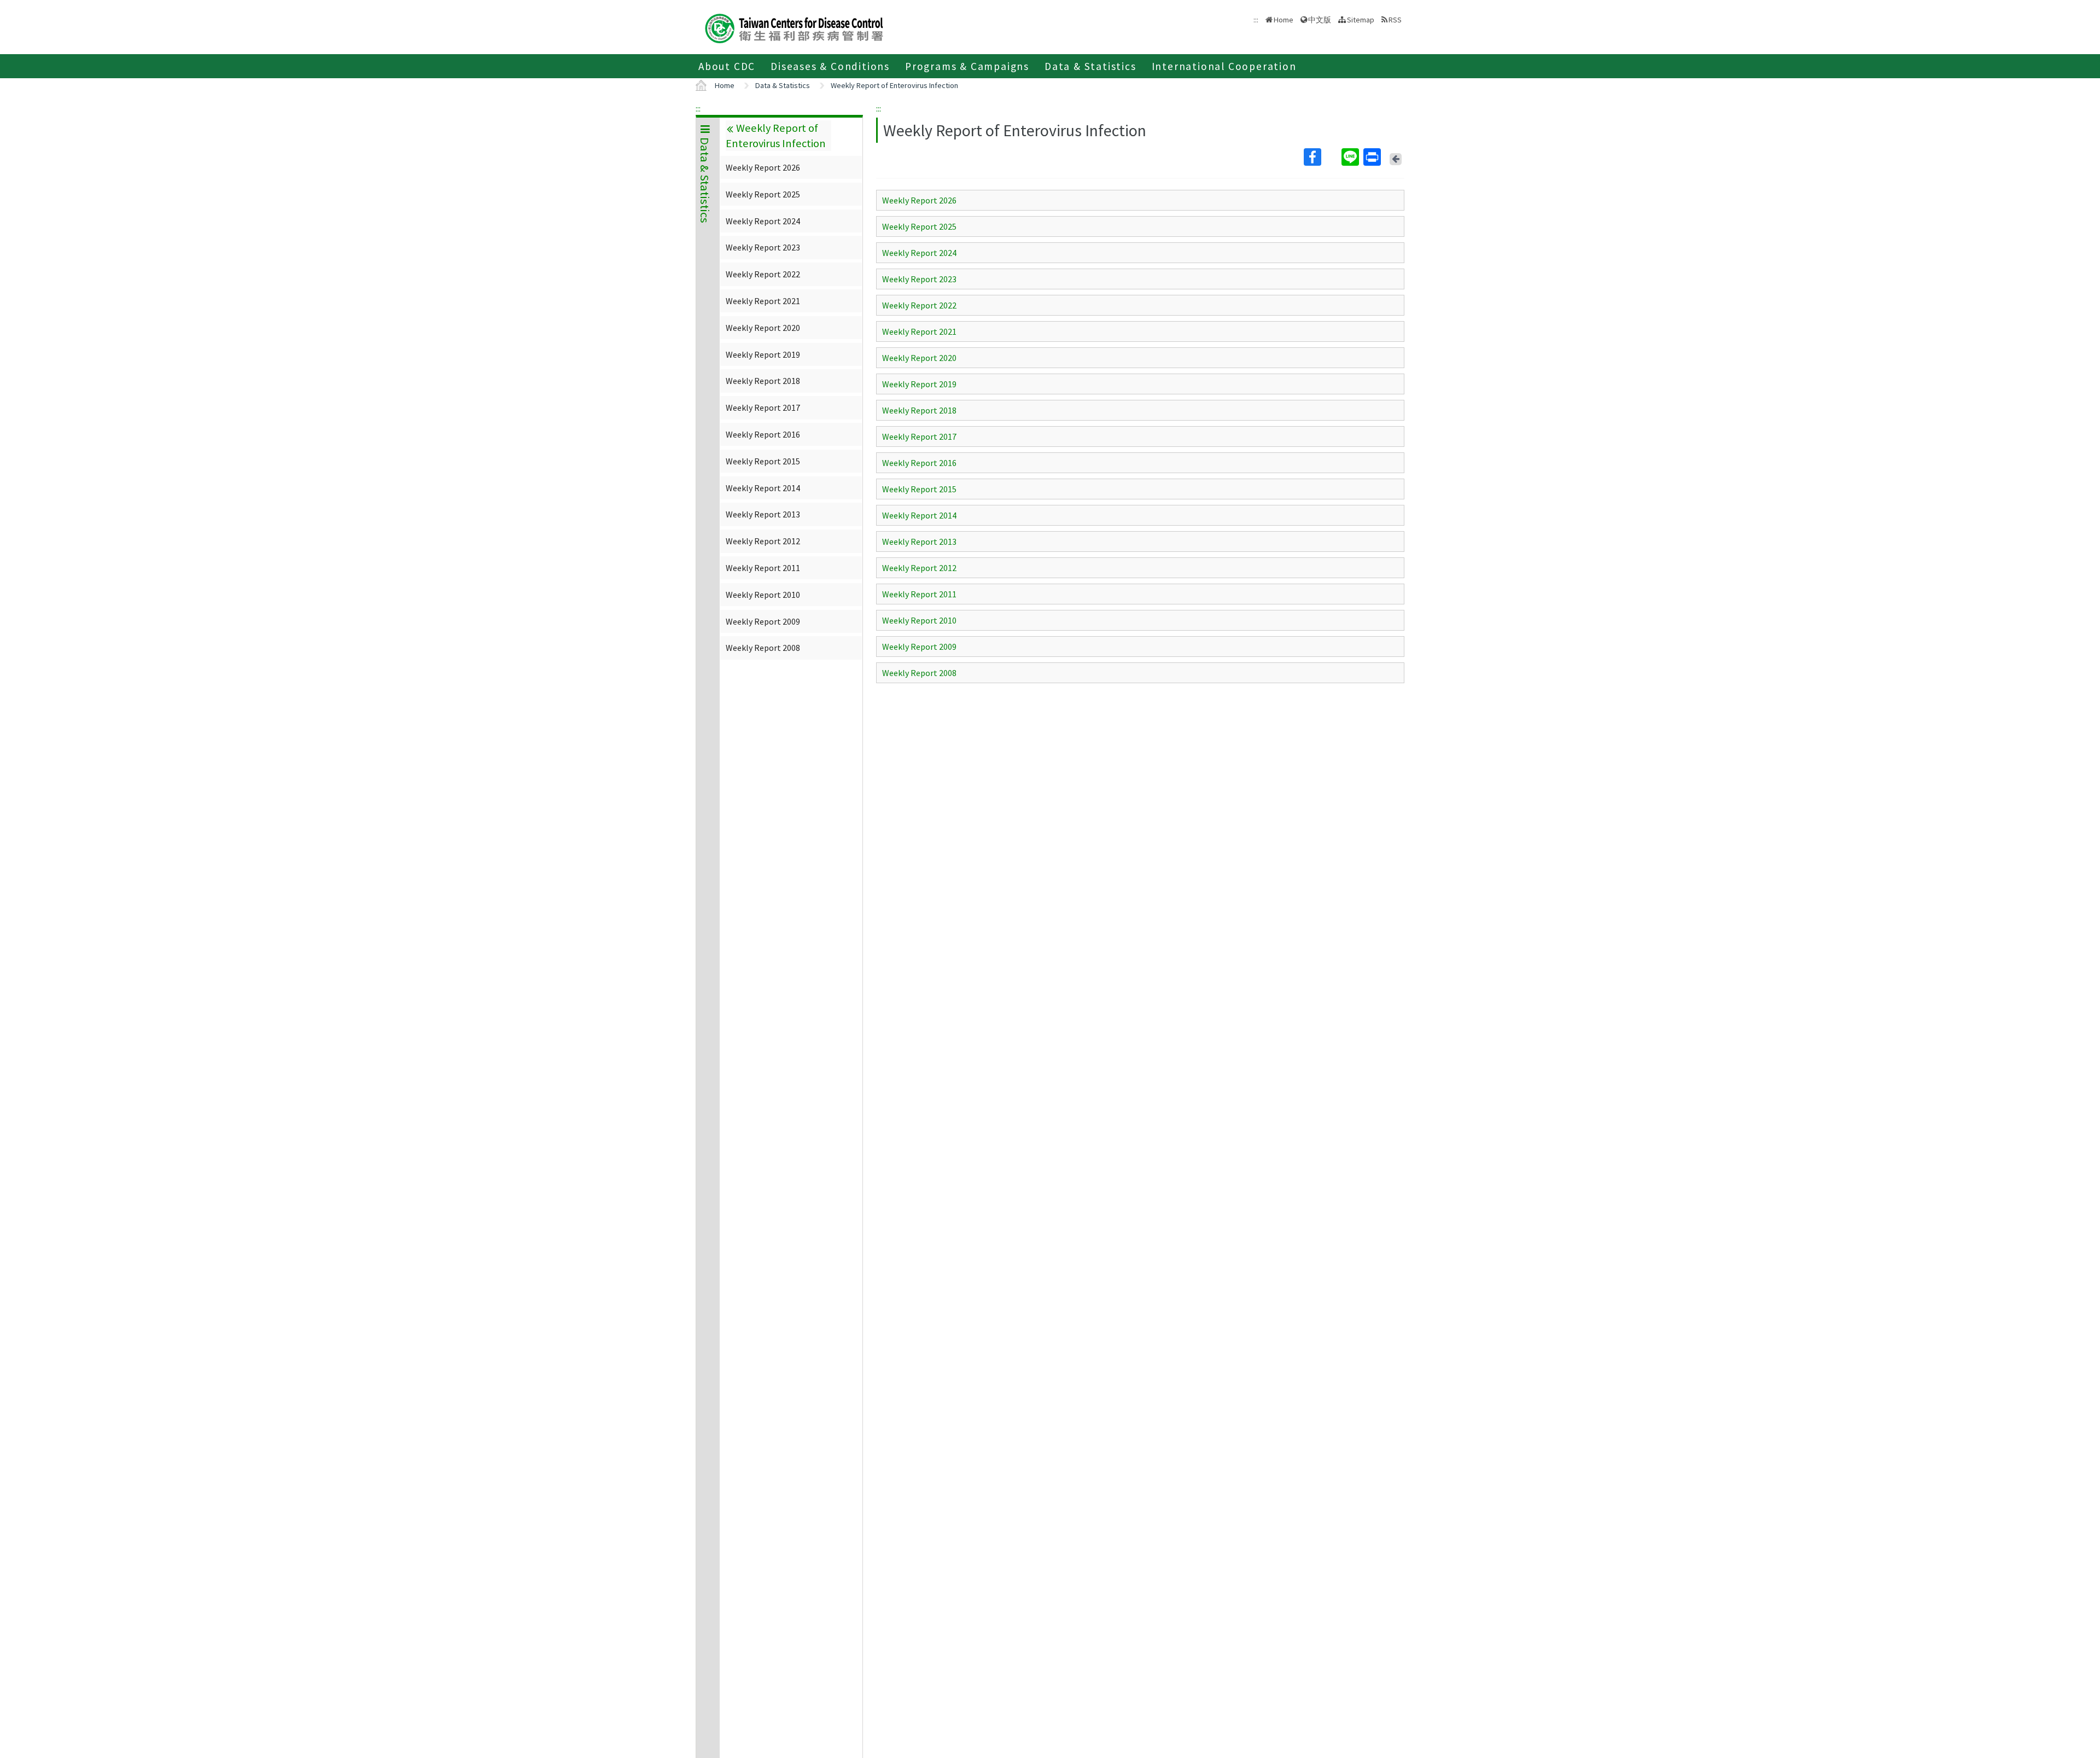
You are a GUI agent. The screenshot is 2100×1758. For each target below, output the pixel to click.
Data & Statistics (1090, 66)
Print (1373, 157)
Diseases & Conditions (830, 66)
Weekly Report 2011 (763, 568)
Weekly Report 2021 (763, 301)
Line (1351, 157)
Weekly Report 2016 (763, 434)
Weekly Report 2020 (763, 328)
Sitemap (1361, 20)
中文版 (1320, 19)
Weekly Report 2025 (763, 194)
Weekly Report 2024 (763, 221)
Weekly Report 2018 (763, 381)
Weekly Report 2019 (763, 354)
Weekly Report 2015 (763, 461)
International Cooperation (1224, 66)
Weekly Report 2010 (763, 595)
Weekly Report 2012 (763, 541)
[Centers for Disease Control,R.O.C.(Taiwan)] (794, 27)
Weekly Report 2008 (763, 648)
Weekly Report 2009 (763, 621)
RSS (1395, 20)
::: (698, 108)
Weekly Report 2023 (763, 247)
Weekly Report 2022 (763, 274)
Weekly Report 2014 (763, 488)
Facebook (1322, 157)
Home (1284, 20)
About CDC (727, 66)
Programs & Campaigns (967, 66)
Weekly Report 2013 (763, 514)
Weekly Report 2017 (763, 408)
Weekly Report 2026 (763, 167)
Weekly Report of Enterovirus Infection (894, 85)
